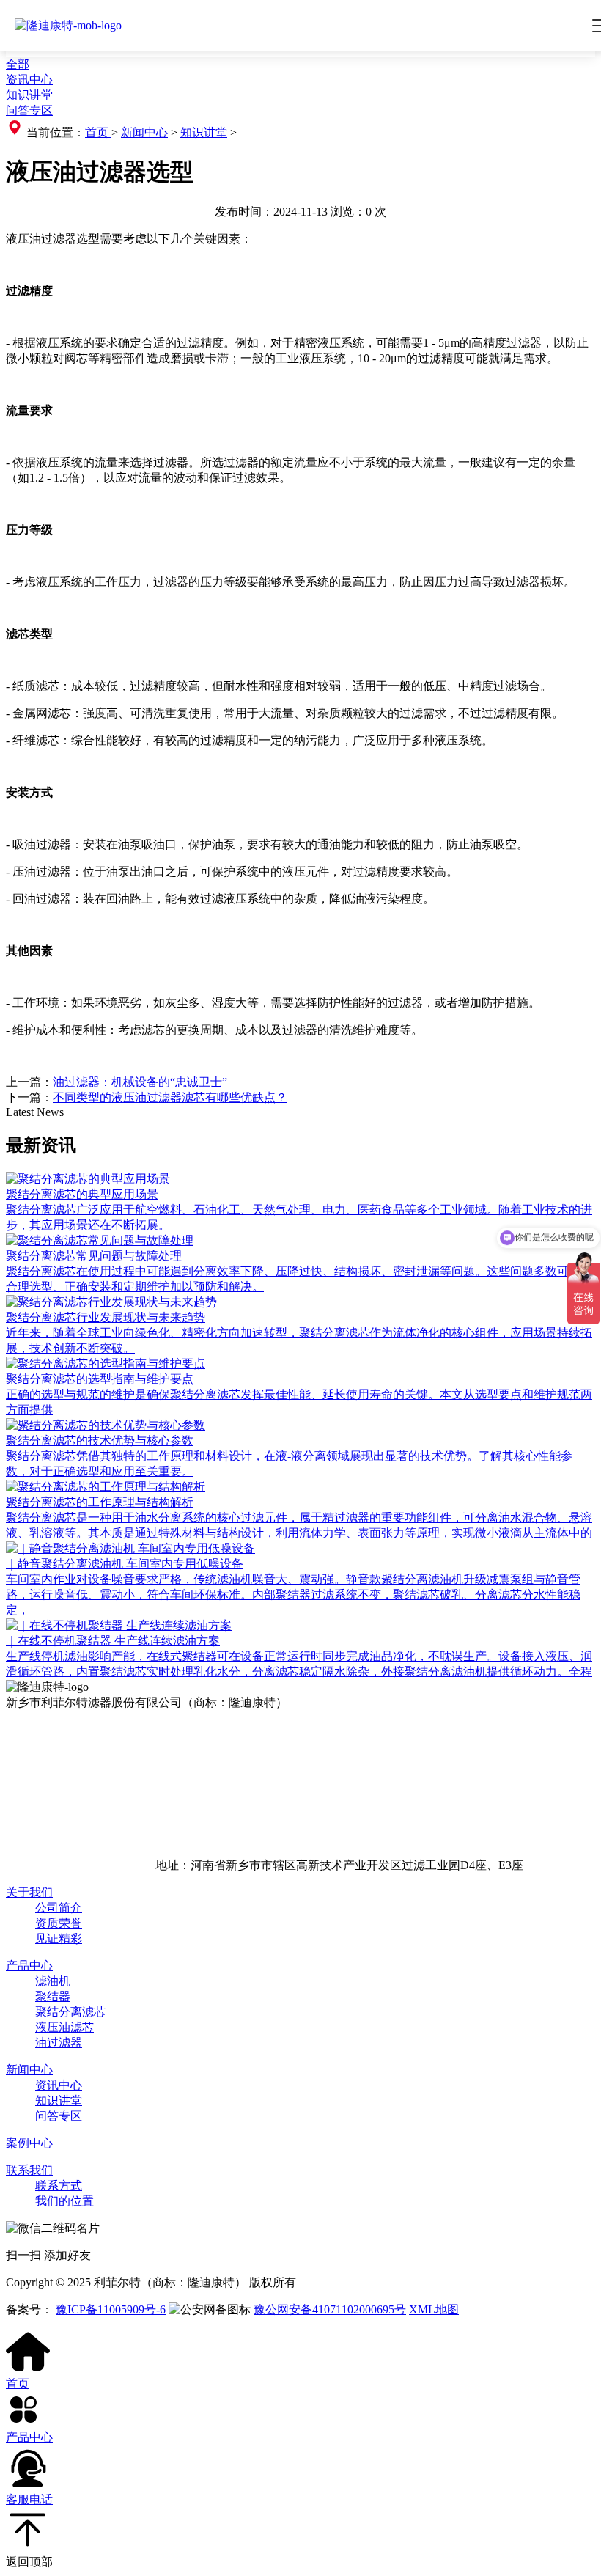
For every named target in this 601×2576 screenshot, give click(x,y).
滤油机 (53, 1981)
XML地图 (434, 2309)
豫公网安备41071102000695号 (330, 2309)
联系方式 (59, 2186)
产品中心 (29, 1966)
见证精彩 (59, 1938)
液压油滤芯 (64, 2027)
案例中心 (29, 2143)
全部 (18, 64)
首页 (98, 132)
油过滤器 (59, 2043)
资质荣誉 (59, 1923)
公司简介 (59, 1908)
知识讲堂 (29, 95)
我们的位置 (64, 2201)
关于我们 (29, 1892)
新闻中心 (144, 132)
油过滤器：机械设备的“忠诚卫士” (140, 1082)
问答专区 (29, 110)
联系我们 (29, 2170)
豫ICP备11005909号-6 (111, 2309)
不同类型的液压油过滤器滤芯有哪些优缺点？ (170, 1097)
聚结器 (53, 1996)
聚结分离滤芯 (70, 2012)
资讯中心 (29, 80)
